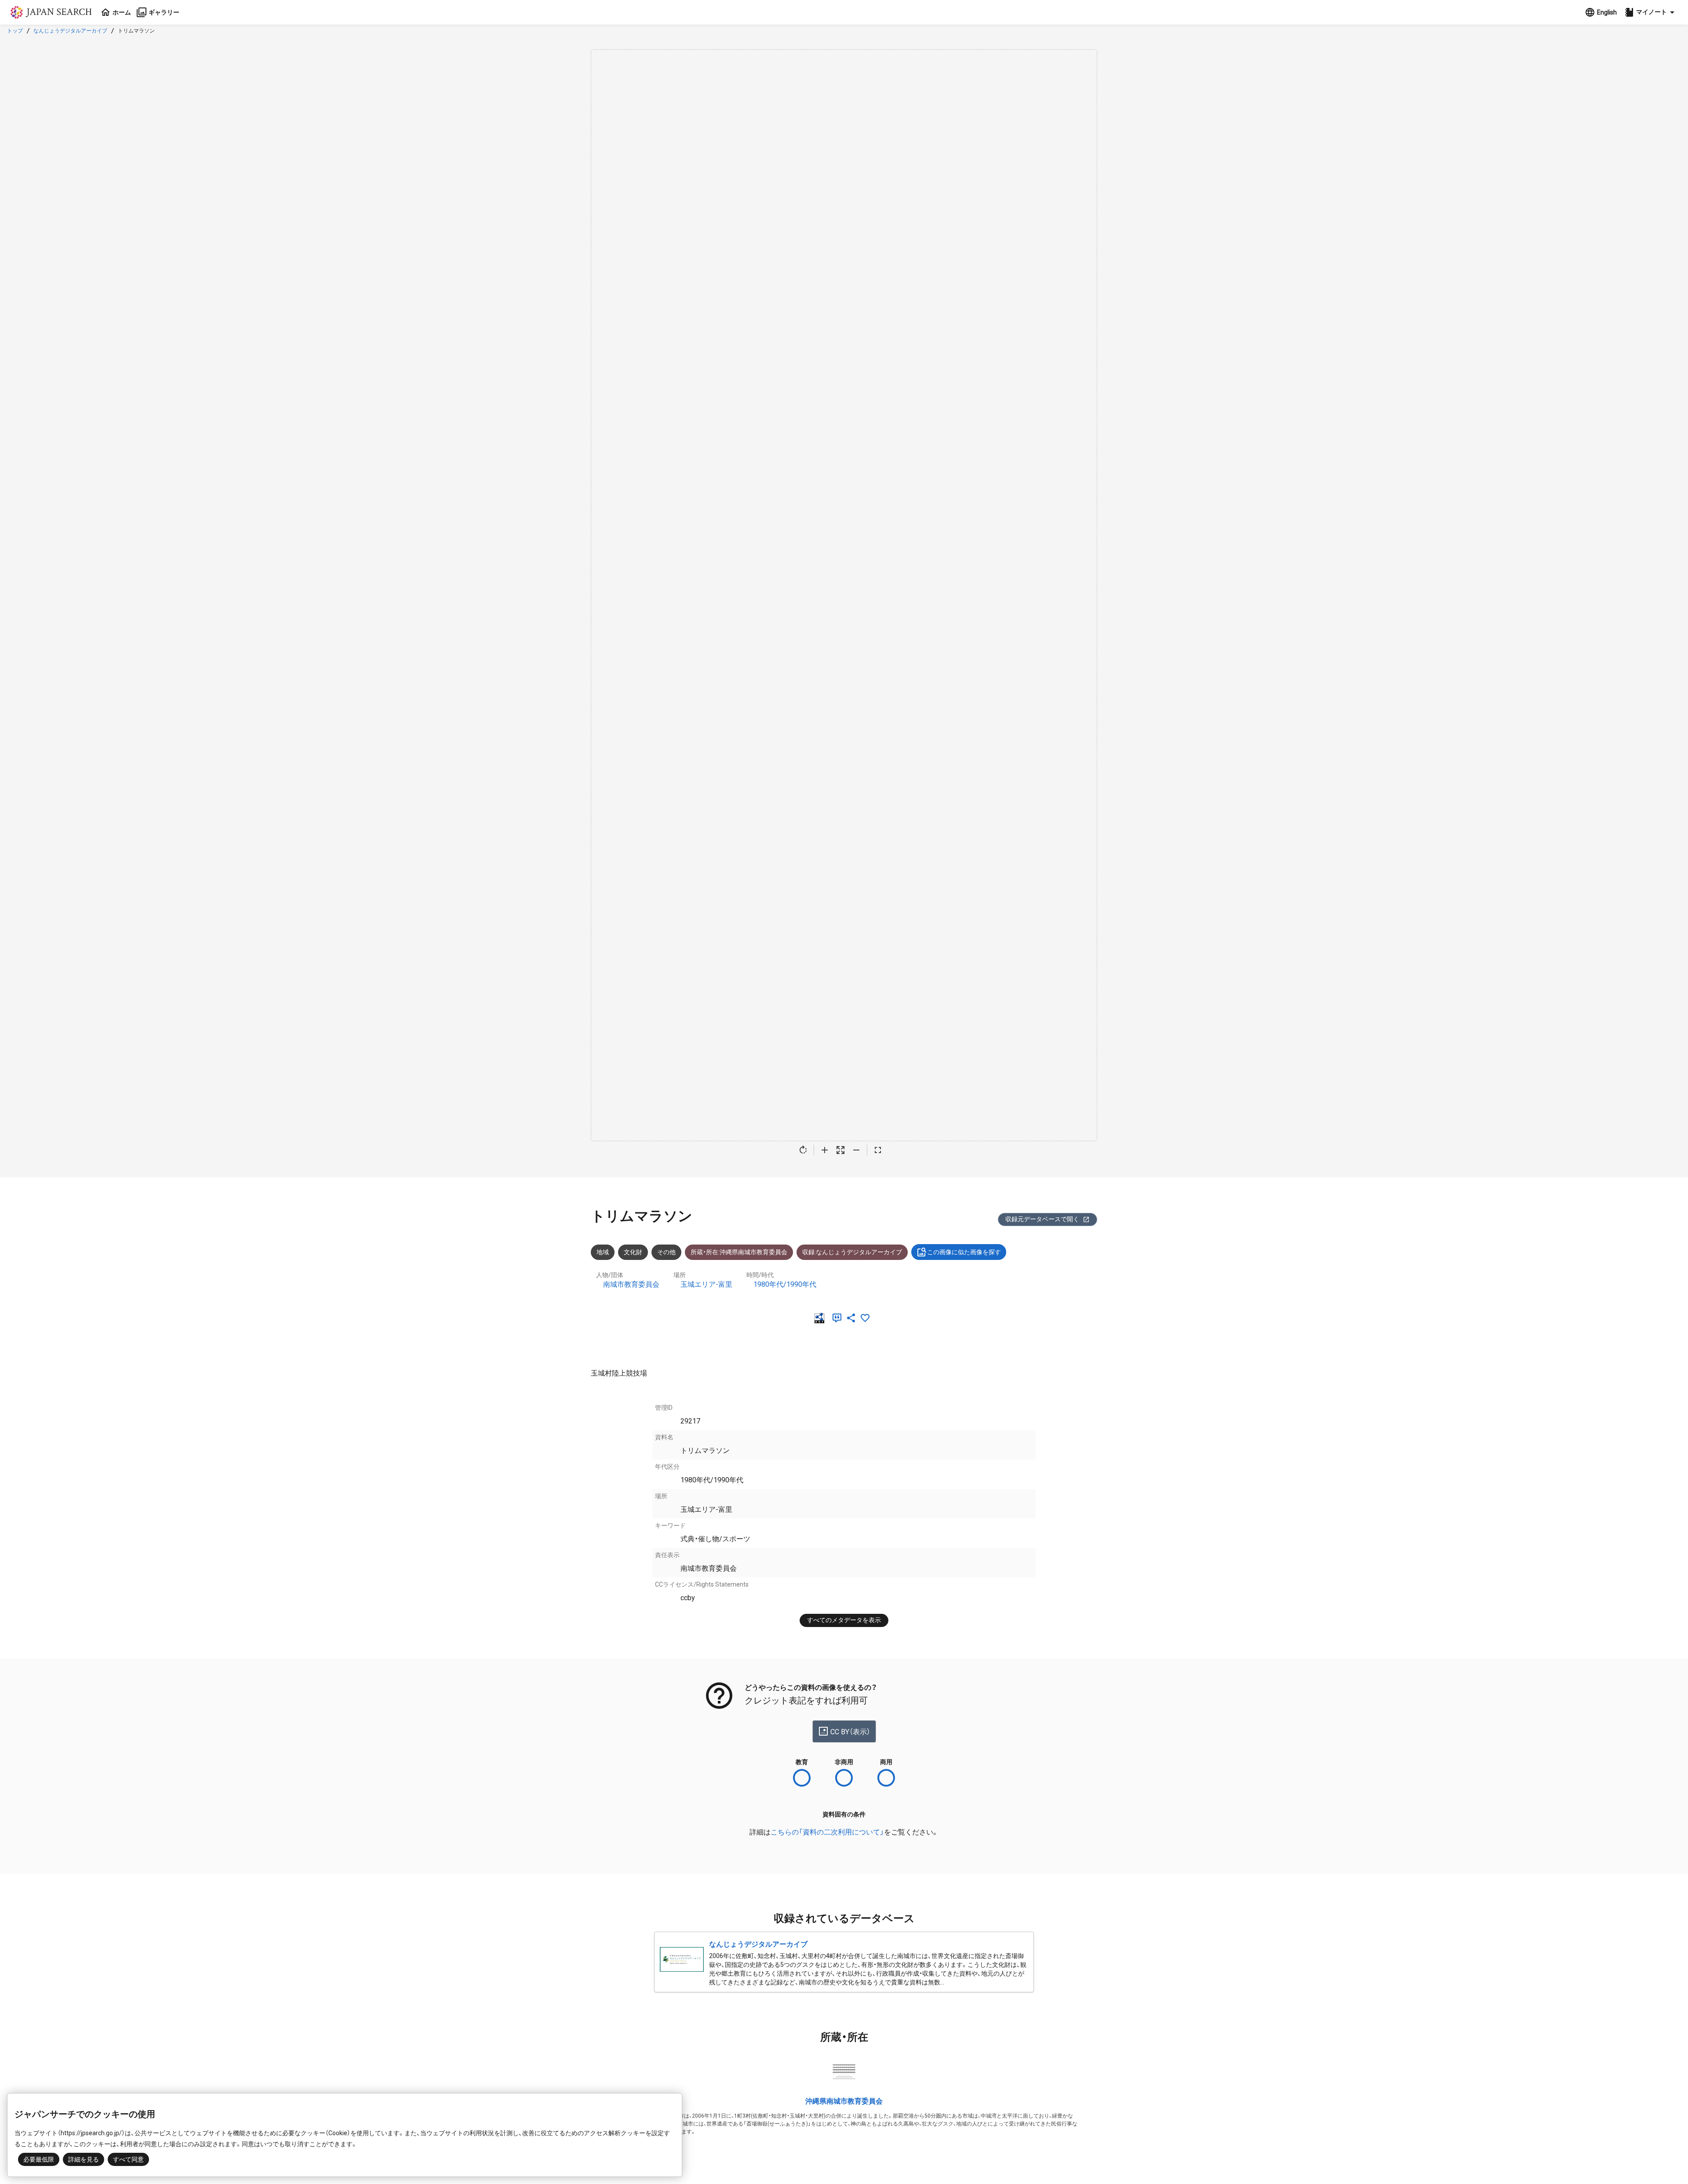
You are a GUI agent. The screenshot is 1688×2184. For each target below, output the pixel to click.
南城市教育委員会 (631, 1284)
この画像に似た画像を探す (964, 1252)
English (1607, 12)
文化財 (633, 1252)
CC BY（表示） (850, 1732)
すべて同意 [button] (128, 2159)
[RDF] (821, 1318)
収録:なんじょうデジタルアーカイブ (852, 1252)
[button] (1651, 12)
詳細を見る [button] (84, 2159)
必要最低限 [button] (39, 2159)
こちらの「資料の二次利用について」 (827, 1832)
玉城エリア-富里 (706, 1284)
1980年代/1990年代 (785, 1284)
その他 (666, 1252)
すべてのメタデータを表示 (844, 1620)
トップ (15, 31)
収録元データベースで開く (1042, 1219)
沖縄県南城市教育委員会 (844, 2101)
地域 (603, 1252)
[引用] (839, 1318)
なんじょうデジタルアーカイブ (70, 31)
